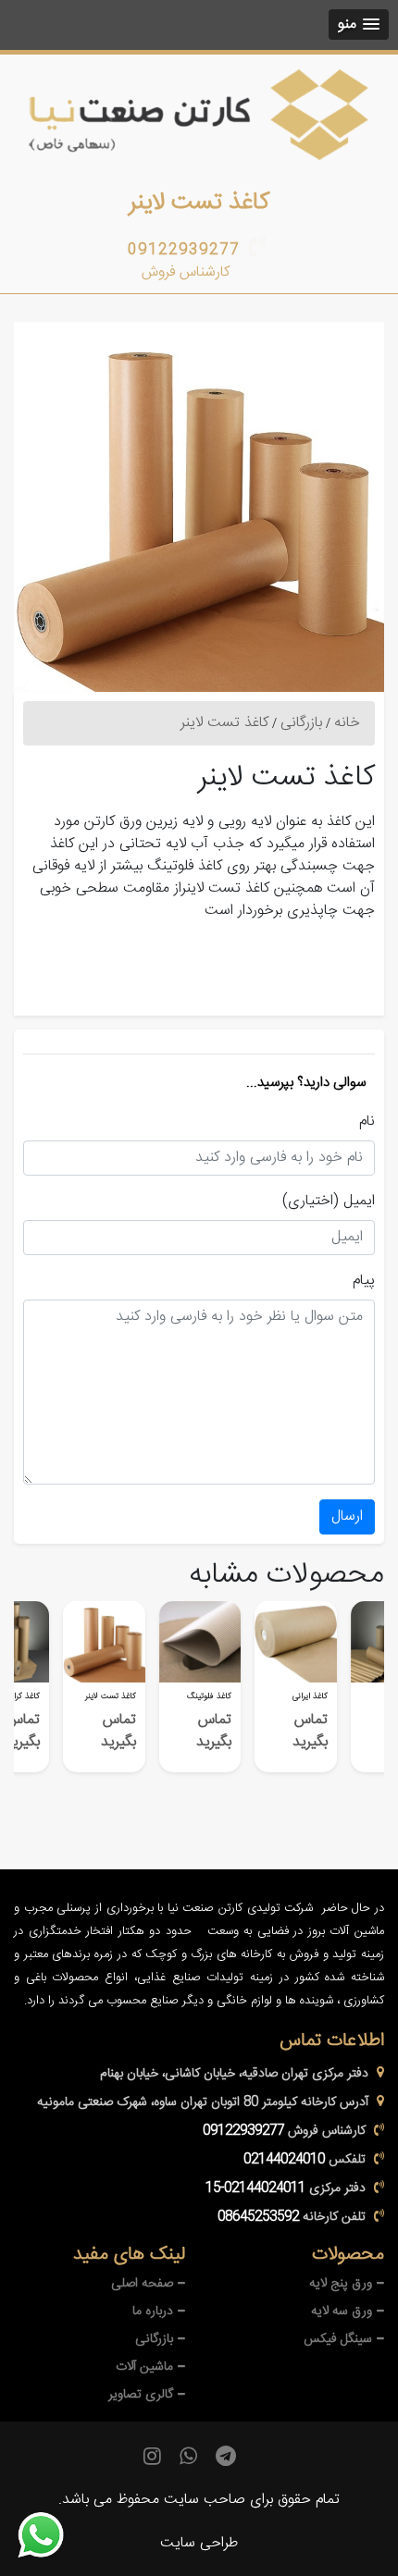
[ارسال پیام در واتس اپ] (52, 2535)
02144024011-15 (255, 2188)
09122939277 (184, 250)
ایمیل (359, 1202)
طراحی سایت (199, 2543)
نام (367, 1122)
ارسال (347, 1516)
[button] (359, 25)
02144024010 (284, 2160)
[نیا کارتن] (199, 115)
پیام (364, 1281)
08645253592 (258, 2217)
